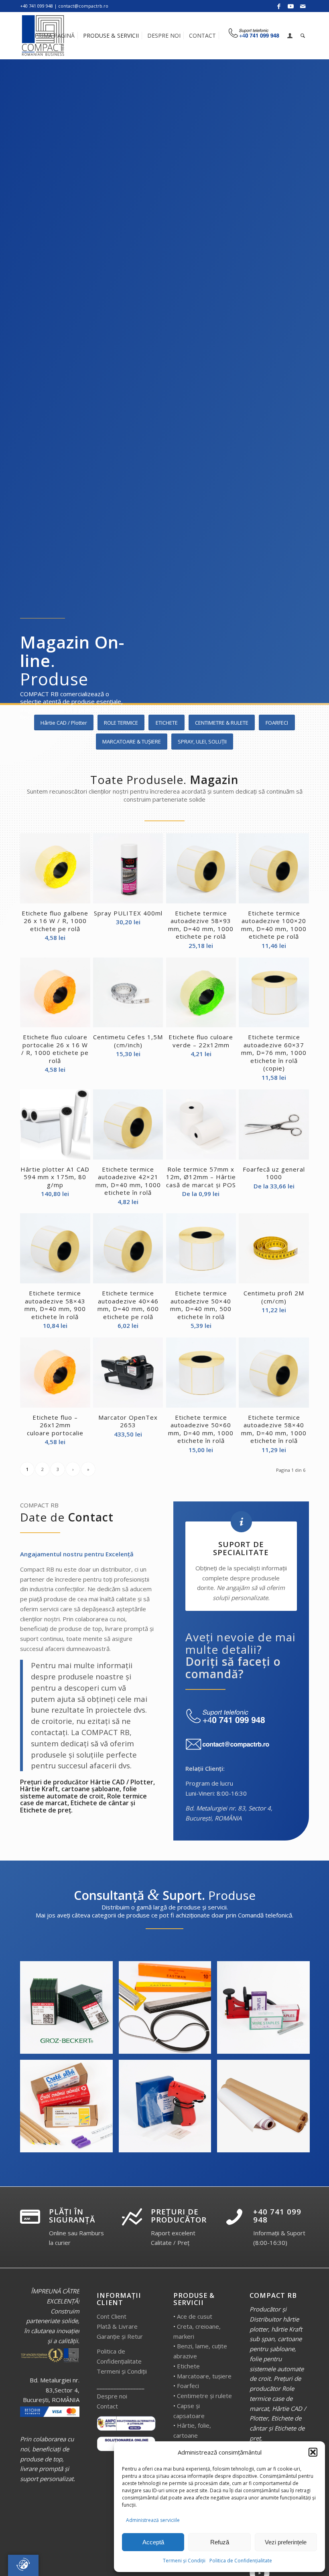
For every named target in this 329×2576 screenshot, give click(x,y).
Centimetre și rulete (204, 2396)
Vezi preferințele (286, 2542)
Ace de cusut (195, 2316)
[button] (313, 2452)
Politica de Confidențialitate (241, 2561)
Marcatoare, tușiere (204, 2376)
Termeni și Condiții (184, 2561)
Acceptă (153, 2542)
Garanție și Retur (120, 2336)
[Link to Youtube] (291, 6)
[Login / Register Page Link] (290, 36)
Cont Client (112, 2316)
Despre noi (112, 2396)
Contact (107, 2406)
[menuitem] (55, 36)
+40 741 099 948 (277, 2216)
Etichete (188, 2366)
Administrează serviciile (153, 2520)
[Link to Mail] (303, 6)
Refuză (220, 2542)
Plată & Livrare (117, 2326)
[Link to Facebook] (279, 6)
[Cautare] (303, 36)
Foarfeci (188, 2386)
